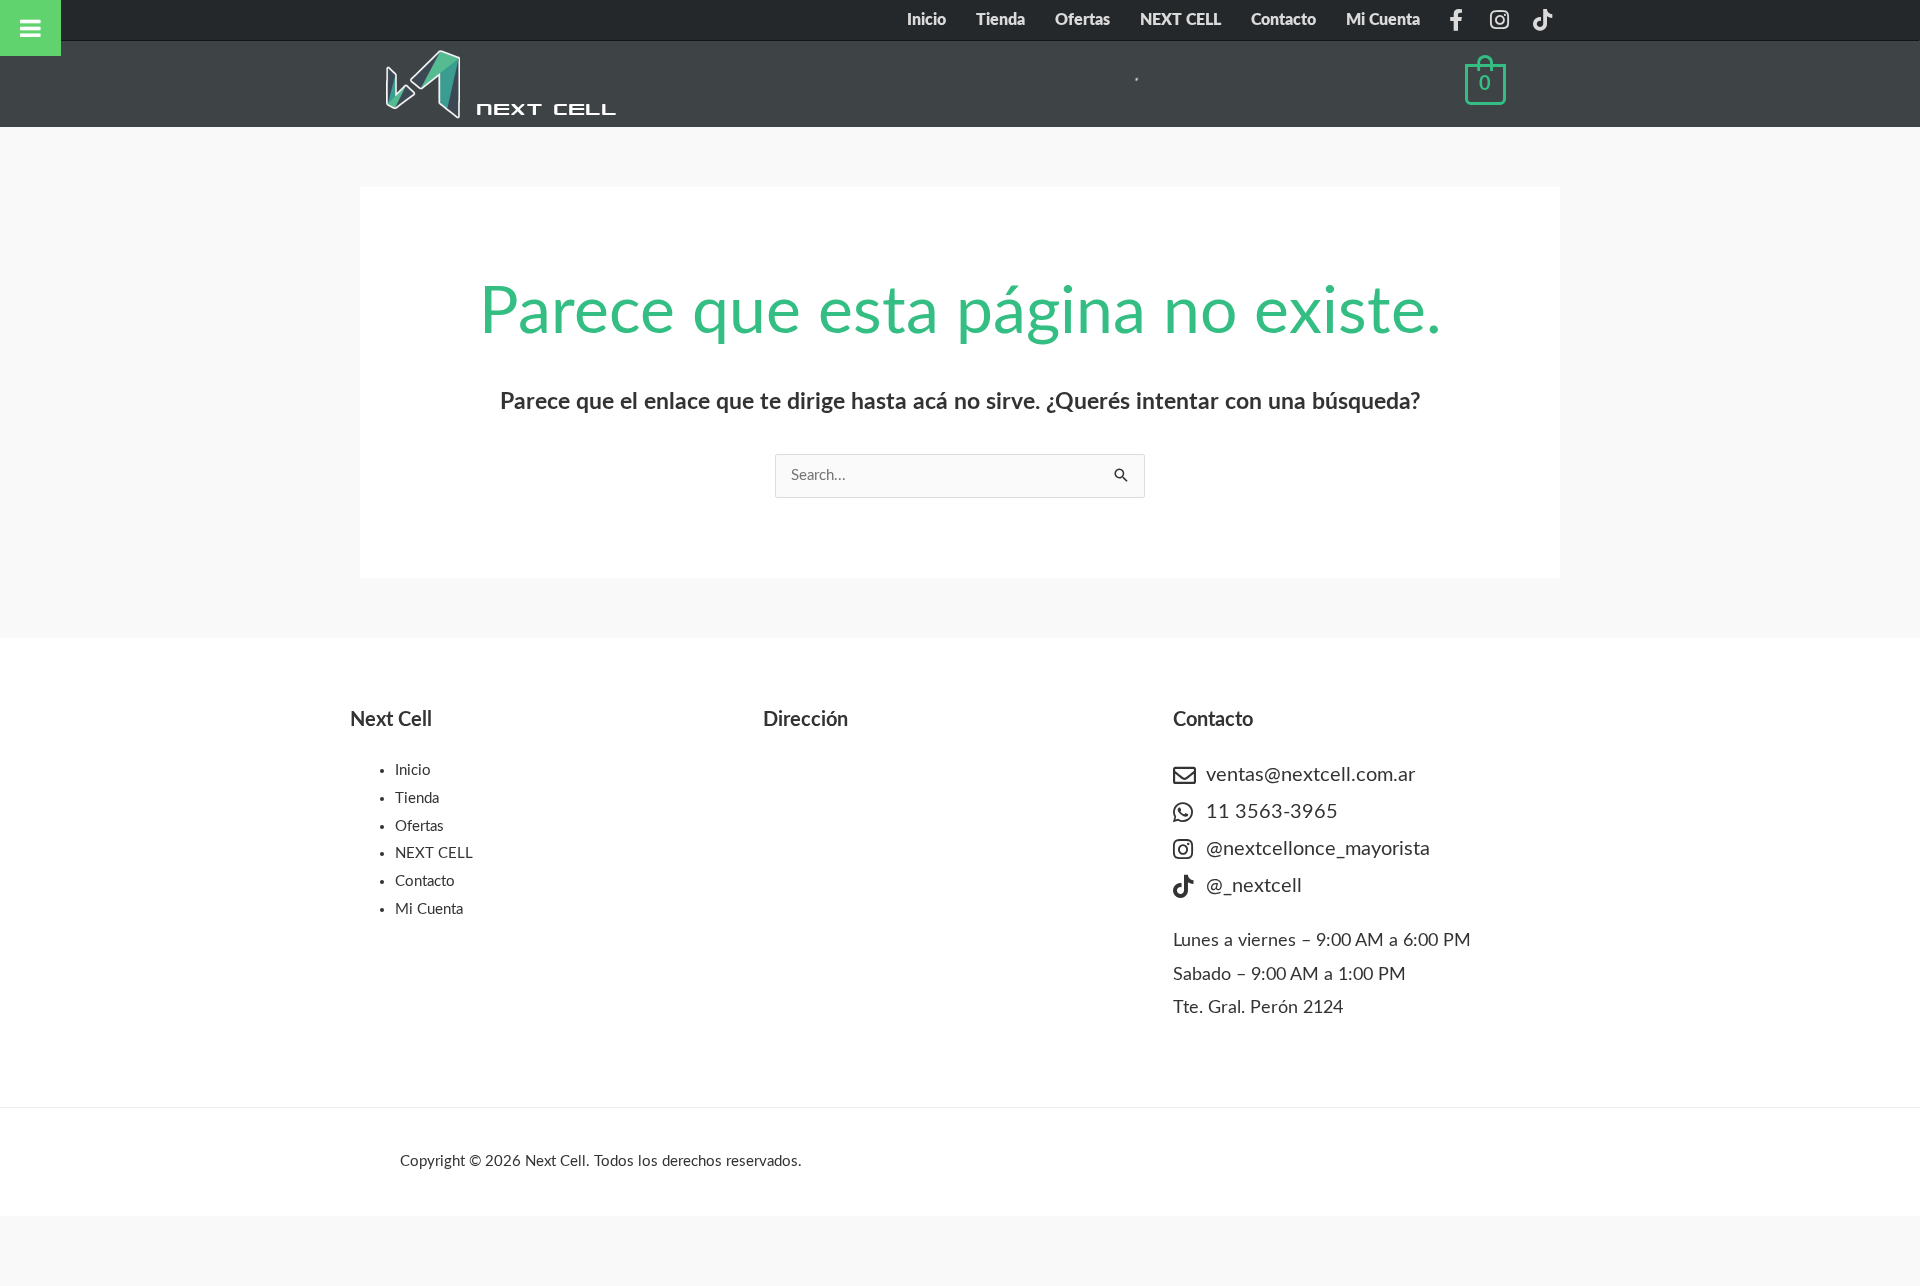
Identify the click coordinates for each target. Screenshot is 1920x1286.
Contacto (1283, 20)
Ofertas (1082, 20)
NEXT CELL (1180, 20)
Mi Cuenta (1383, 20)
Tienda (1000, 20)
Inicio (926, 20)
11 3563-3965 (1272, 812)
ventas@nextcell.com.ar (1310, 775)
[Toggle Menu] (30, 28)
